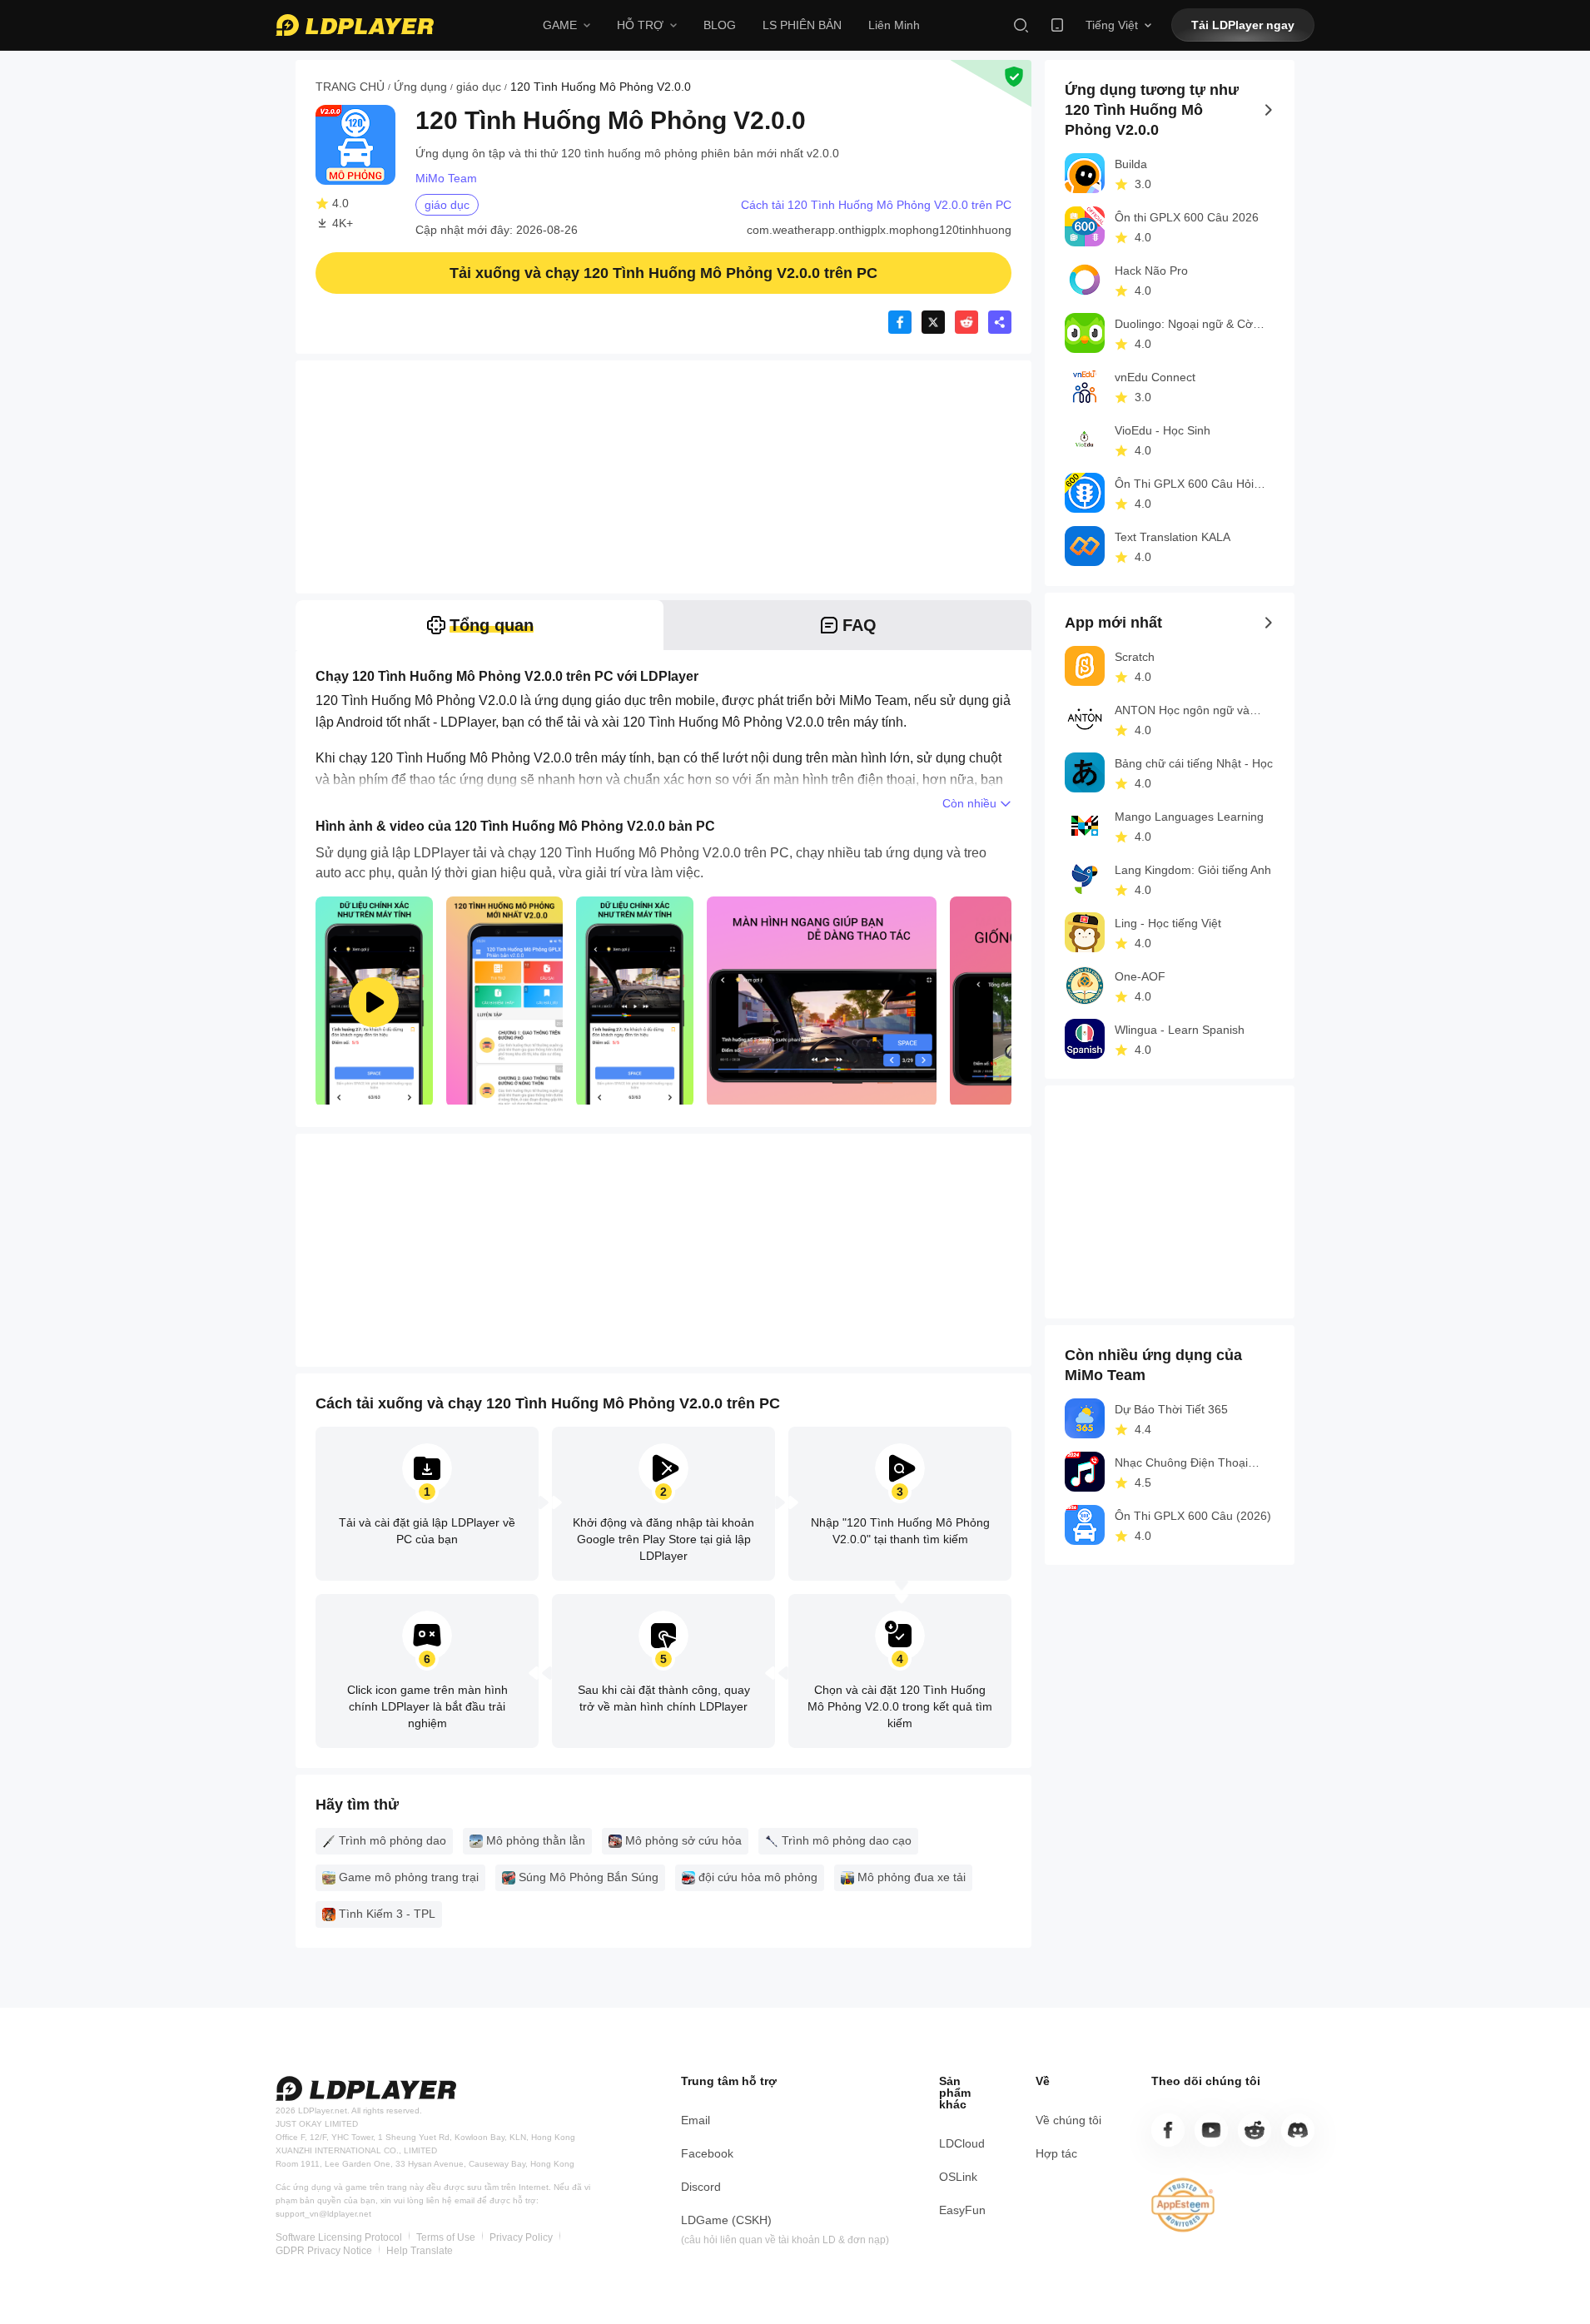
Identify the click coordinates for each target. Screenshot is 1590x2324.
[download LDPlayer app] (1057, 25)
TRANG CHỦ (350, 87)
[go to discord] (1298, 2130)
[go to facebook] (1168, 2130)
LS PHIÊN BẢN (802, 25)
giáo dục (479, 87)
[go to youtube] (1211, 2130)
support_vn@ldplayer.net (323, 2214)
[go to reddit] (1255, 2130)
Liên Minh (894, 25)
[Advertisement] (663, 477)
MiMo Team (446, 178)
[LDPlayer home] (355, 25)
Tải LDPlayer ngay (1243, 25)
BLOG (720, 25)
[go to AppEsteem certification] (1183, 2205)
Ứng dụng (420, 87)
